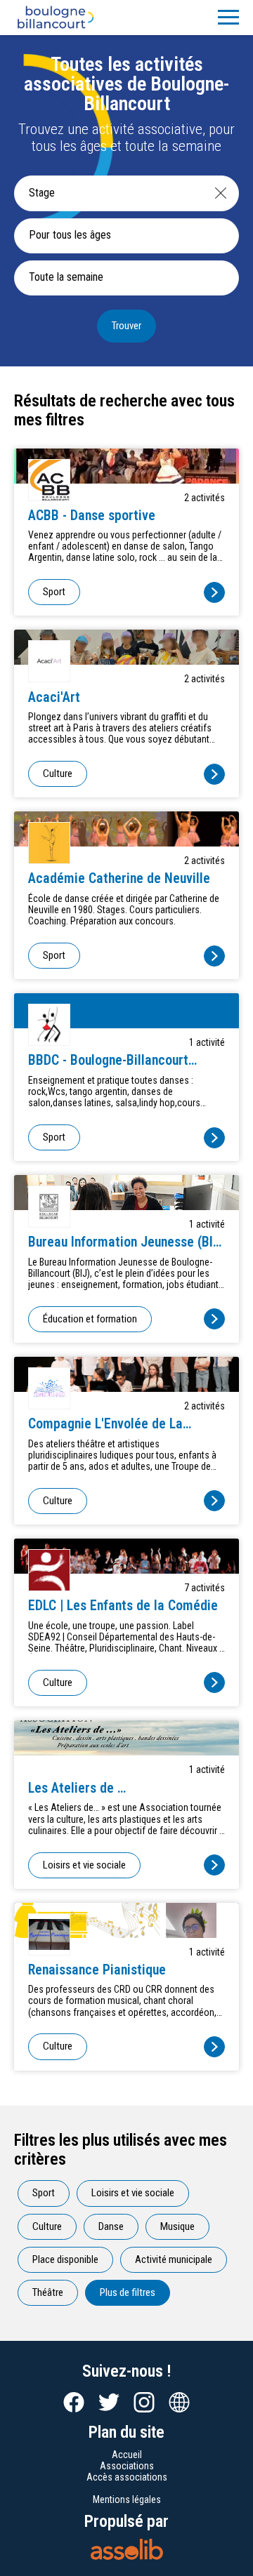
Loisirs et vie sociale (84, 1865)
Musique (177, 2226)
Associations (127, 2466)
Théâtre (48, 2292)
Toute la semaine (66, 277)
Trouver (126, 326)
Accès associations (127, 2477)
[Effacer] (221, 193)
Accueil (127, 2455)
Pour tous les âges (70, 235)
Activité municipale (174, 2259)
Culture (58, 774)
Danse (111, 2226)
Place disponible (65, 2259)
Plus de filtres (128, 2292)
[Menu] (228, 18)
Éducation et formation (90, 1319)
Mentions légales (127, 2499)
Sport (54, 592)
